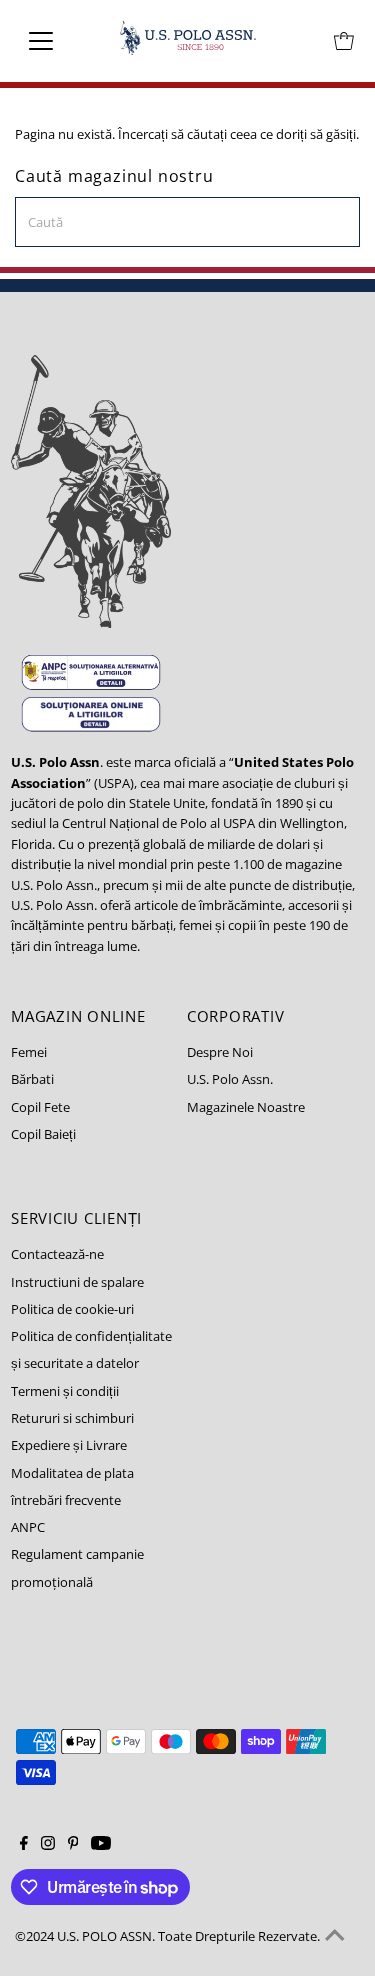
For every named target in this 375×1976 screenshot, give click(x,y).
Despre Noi (220, 1052)
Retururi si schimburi (72, 1418)
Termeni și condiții (65, 1391)
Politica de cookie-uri (72, 1309)
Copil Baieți (43, 1134)
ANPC (28, 1527)
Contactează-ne (57, 1254)
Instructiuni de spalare (77, 1282)
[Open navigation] (56, 41)
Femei (29, 1052)
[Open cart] (344, 41)
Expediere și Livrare (69, 1445)
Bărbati (32, 1079)
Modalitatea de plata (72, 1473)
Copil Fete (40, 1107)
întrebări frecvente (66, 1500)
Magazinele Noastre (246, 1107)
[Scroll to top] (335, 1936)
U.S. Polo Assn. (230, 1079)
